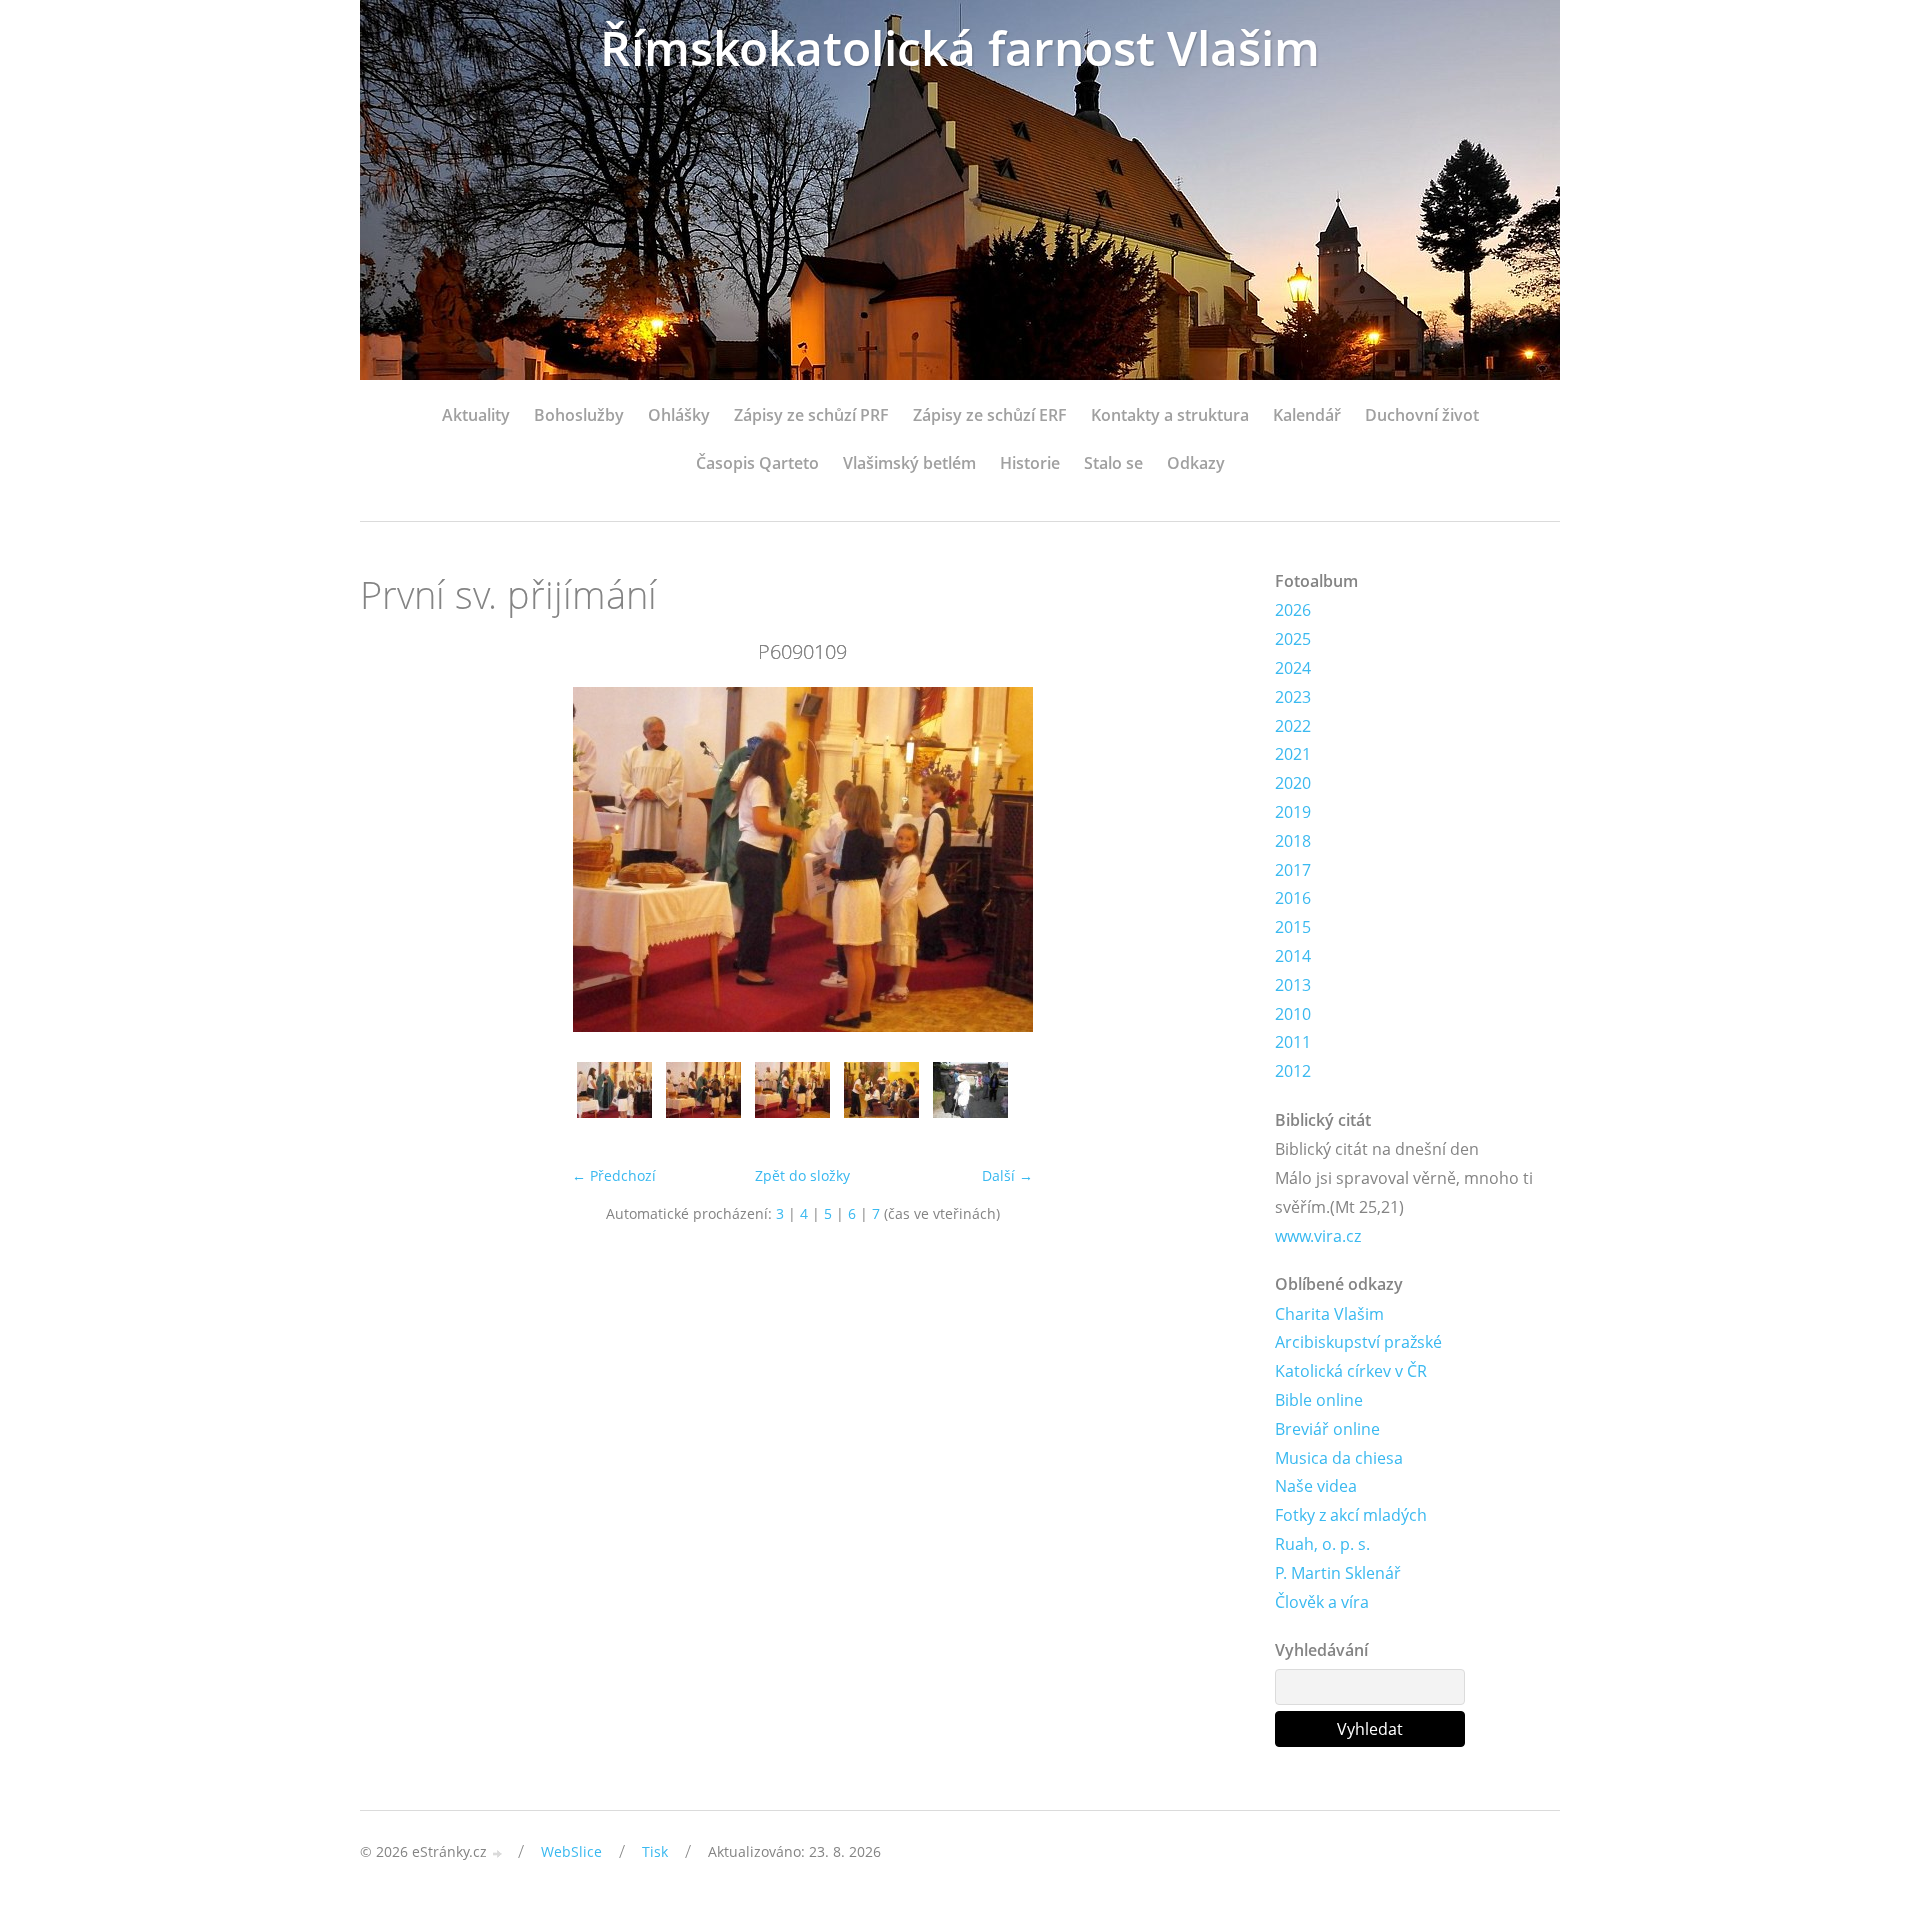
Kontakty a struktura (1170, 415)
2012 (1293, 1071)
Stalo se (1113, 463)
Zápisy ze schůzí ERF (990, 415)
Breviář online (1327, 1429)
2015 (1293, 927)
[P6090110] (881, 1099)
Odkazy (1196, 463)
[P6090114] (970, 1099)
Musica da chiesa (1339, 1458)
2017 (1293, 870)
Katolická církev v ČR (1351, 1371)
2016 (1293, 898)
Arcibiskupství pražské (1358, 1342)
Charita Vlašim (1329, 1314)
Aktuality (476, 415)
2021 (1293, 754)
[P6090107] (703, 1099)
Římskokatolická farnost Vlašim (960, 47)
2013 (1293, 985)
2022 (1293, 726)
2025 (1293, 639)
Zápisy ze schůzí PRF (811, 415)
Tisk (655, 1851)
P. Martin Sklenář (1338, 1573)
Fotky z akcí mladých (1351, 1515)
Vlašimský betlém (909, 463)
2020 (1293, 783)
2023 (1293, 697)
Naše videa (1316, 1486)
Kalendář (1307, 415)
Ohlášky (679, 415)
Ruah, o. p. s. (1322, 1544)
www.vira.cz (1318, 1236)
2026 (1293, 610)
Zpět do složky (802, 1175)
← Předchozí (614, 1175)
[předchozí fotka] (392, 859)
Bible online (1319, 1400)
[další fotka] (1212, 859)
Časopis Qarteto (757, 463)
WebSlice (571, 1851)
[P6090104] (614, 1099)
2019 (1293, 812)
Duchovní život (1422, 415)
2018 (1293, 841)
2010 (1293, 1014)
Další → (1007, 1175)
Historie (1030, 463)
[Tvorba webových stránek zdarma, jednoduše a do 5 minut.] (498, 1853)
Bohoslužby (579, 415)
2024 (1293, 668)
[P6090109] (792, 1099)
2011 (1293, 1042)
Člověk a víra (1322, 1602)
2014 (1293, 956)
